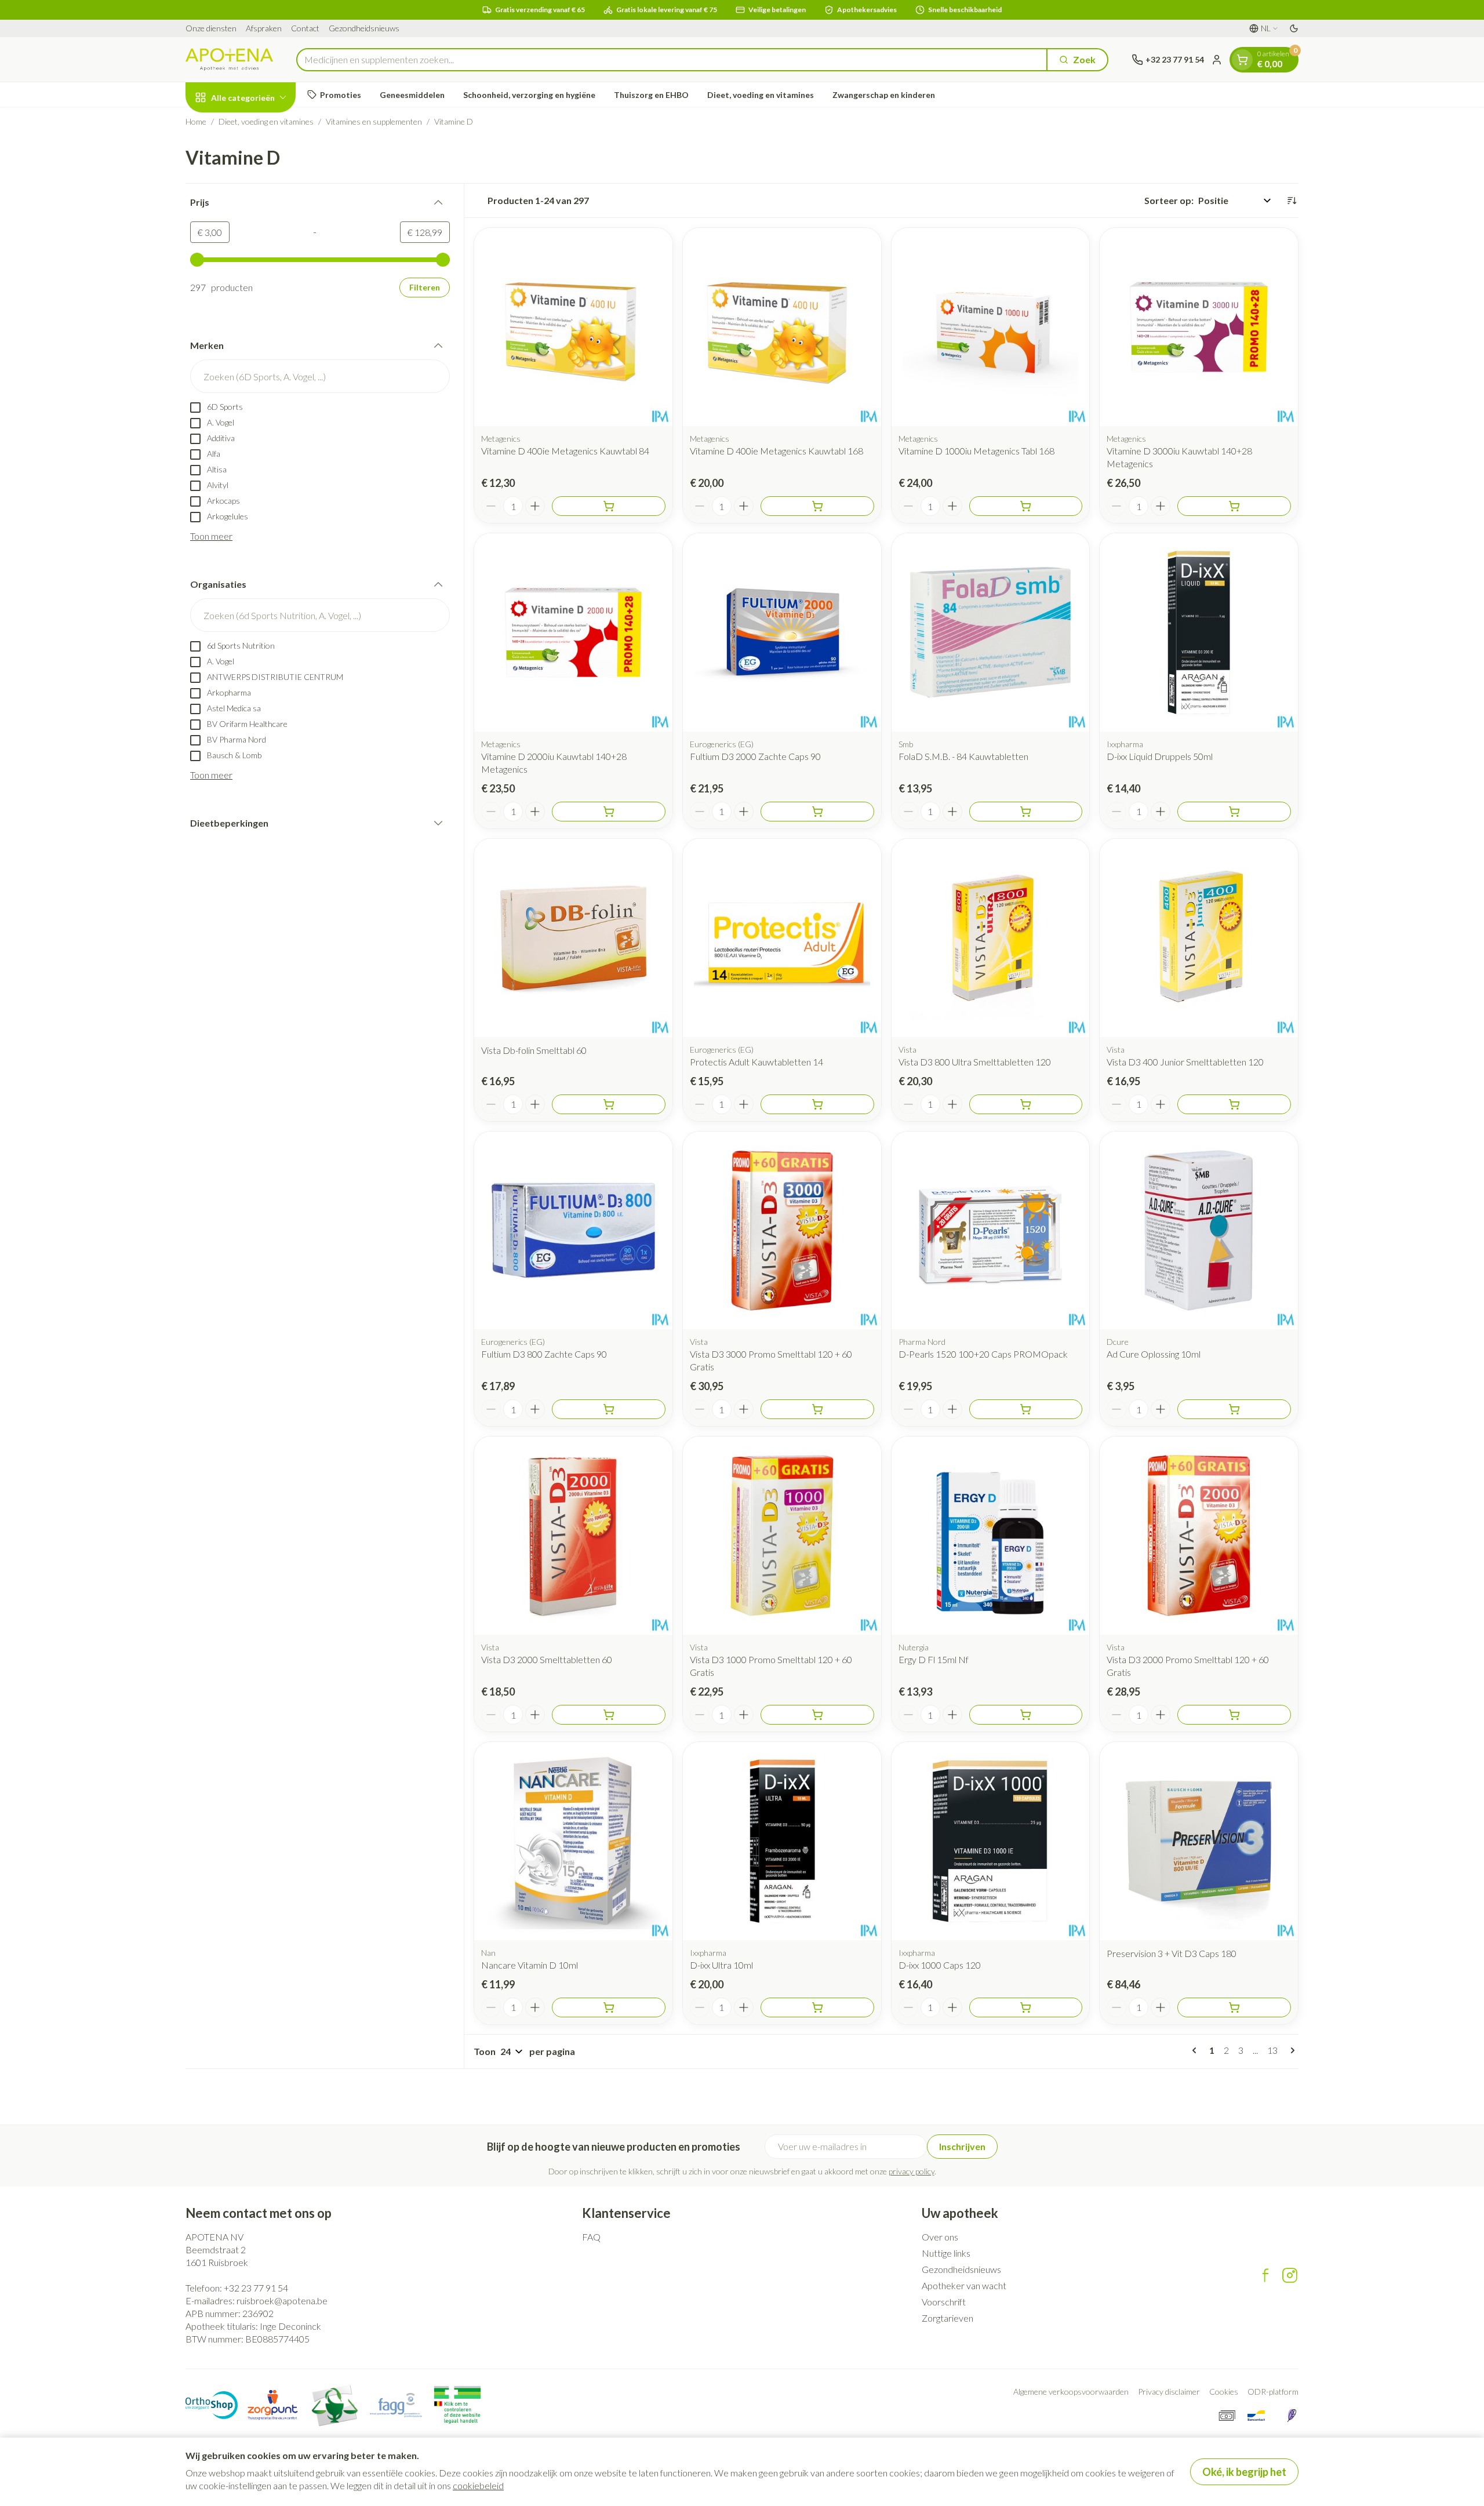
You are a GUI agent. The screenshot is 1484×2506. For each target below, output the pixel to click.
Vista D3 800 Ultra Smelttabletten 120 (975, 1062)
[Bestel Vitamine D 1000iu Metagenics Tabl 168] (1026, 506)
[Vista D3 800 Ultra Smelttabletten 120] (991, 938)
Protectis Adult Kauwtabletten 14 (756, 1062)
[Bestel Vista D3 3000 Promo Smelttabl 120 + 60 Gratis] (817, 1409)
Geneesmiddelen (412, 95)
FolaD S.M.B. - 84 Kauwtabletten (963, 756)
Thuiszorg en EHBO (651, 95)
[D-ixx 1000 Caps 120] (991, 1841)
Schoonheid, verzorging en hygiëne (529, 95)
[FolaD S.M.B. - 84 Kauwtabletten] (991, 632)
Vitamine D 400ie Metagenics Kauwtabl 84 (565, 451)
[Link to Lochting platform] (1292, 2416)
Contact (305, 28)
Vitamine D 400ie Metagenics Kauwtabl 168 (776, 451)
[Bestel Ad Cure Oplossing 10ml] (1234, 1409)
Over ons (940, 2237)
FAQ (591, 2237)
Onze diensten (211, 28)
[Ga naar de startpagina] (229, 59)
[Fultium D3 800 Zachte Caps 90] (573, 1231)
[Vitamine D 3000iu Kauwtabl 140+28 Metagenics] (1199, 327)
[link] (1196, 2050)
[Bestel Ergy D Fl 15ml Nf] (1026, 1715)
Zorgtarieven (947, 2318)
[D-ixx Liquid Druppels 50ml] (1199, 632)
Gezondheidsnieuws (364, 28)
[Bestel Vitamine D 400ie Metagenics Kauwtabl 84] (609, 506)
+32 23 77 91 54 (256, 2288)
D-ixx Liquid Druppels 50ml (1160, 756)
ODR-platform (1273, 2392)
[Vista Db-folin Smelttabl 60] (573, 938)
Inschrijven (962, 2146)
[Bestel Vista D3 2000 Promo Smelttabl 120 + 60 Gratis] (1234, 1715)
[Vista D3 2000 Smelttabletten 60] (573, 1536)
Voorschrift (944, 2302)
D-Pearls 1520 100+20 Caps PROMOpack (983, 1354)
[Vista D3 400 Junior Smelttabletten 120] (1199, 938)
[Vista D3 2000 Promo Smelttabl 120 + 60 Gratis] (1199, 1536)
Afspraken (264, 28)
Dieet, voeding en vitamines (761, 95)
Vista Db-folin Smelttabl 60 (534, 1050)
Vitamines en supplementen (374, 121)
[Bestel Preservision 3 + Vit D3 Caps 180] (1234, 2007)
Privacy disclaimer (1169, 2392)
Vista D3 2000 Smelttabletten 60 (547, 1659)
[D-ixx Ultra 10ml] (782, 1841)
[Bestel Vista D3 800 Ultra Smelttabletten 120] (1026, 1104)
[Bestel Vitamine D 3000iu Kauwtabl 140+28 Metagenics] (1234, 506)
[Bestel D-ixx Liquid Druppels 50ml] (1234, 812)
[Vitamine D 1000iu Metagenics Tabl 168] (991, 327)
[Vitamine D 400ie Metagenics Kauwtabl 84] (573, 327)
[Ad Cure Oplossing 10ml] (1199, 1231)
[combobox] (672, 60)
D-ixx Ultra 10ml (721, 1965)
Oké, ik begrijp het (1244, 2472)
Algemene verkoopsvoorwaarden (1071, 2392)
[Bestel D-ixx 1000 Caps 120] (1026, 2007)
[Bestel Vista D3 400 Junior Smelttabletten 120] (1234, 1104)
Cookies (1224, 2392)
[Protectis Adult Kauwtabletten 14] (782, 938)
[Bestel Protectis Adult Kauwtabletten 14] (817, 1104)
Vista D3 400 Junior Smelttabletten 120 (1185, 1062)
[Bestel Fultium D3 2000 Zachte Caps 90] (817, 812)
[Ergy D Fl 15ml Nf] (991, 1536)
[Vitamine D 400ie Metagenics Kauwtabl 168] (782, 327)
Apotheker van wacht (964, 2285)
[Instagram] (1290, 2275)
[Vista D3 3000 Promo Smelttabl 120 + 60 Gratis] (782, 1231)
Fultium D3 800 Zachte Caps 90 (544, 1354)
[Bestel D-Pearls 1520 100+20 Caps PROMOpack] (1026, 1409)
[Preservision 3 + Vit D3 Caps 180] (1199, 1841)
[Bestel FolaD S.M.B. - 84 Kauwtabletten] (1026, 812)
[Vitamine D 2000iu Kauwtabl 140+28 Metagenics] (573, 632)
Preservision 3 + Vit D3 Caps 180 (1172, 1953)
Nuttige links (946, 2253)
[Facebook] (1265, 2275)
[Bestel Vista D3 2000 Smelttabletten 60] (609, 1715)
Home (196, 121)
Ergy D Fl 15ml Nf (934, 1659)
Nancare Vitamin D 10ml (530, 1965)
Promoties (341, 95)
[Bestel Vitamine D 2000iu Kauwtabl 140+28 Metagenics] (609, 812)
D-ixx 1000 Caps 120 (940, 1965)
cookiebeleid (478, 2485)
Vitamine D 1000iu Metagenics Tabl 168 (976, 451)
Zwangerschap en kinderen (884, 95)
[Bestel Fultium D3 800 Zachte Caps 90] (609, 1409)
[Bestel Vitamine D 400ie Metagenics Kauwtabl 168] (817, 506)
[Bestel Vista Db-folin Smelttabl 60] (609, 1104)
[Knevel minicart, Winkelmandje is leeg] (1242, 60)
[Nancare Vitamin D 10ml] (573, 1841)
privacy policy (912, 2171)
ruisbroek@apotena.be (282, 2300)
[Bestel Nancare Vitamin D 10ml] (609, 2007)
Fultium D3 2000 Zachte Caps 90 (755, 756)
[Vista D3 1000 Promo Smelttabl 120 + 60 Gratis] (782, 1536)
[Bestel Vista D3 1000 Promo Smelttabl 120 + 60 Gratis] (817, 1715)
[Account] (1217, 60)
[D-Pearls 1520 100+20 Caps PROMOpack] (991, 1231)
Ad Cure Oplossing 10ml (1154, 1354)
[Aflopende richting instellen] (1292, 201)
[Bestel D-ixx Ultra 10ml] (817, 2007)
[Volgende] (1290, 2050)
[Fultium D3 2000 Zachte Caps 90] (782, 632)
